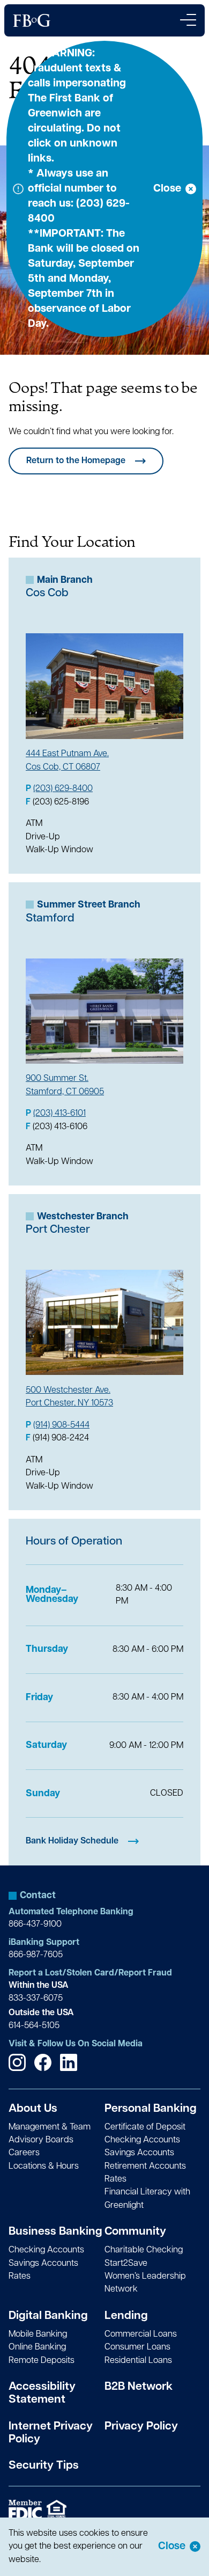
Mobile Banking (38, 2334)
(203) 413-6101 (59, 1114)
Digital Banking (48, 2316)
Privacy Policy (141, 2427)
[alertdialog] (104, 2547)
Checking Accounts (142, 2140)
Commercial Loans (141, 2334)
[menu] (188, 20)
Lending (126, 2316)
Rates (115, 2179)
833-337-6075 (36, 1999)
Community (135, 2232)
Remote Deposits (42, 2361)
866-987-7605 (36, 1955)
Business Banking (55, 2232)
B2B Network (139, 2387)
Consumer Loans (137, 2347)
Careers (24, 2153)
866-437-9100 (35, 1924)
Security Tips (44, 2466)
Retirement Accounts (145, 2167)
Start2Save (126, 2264)
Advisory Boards (41, 2140)
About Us (33, 2109)
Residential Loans (138, 2361)
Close (172, 2546)
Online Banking (37, 2347)
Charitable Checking (144, 2250)
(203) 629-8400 (63, 789)
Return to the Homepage (76, 461)
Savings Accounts (139, 2153)
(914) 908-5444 (61, 1425)
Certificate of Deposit (145, 2127)
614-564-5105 (34, 2026)
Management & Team (50, 2127)
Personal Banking (151, 2109)
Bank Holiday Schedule (72, 1841)
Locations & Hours (44, 2167)
